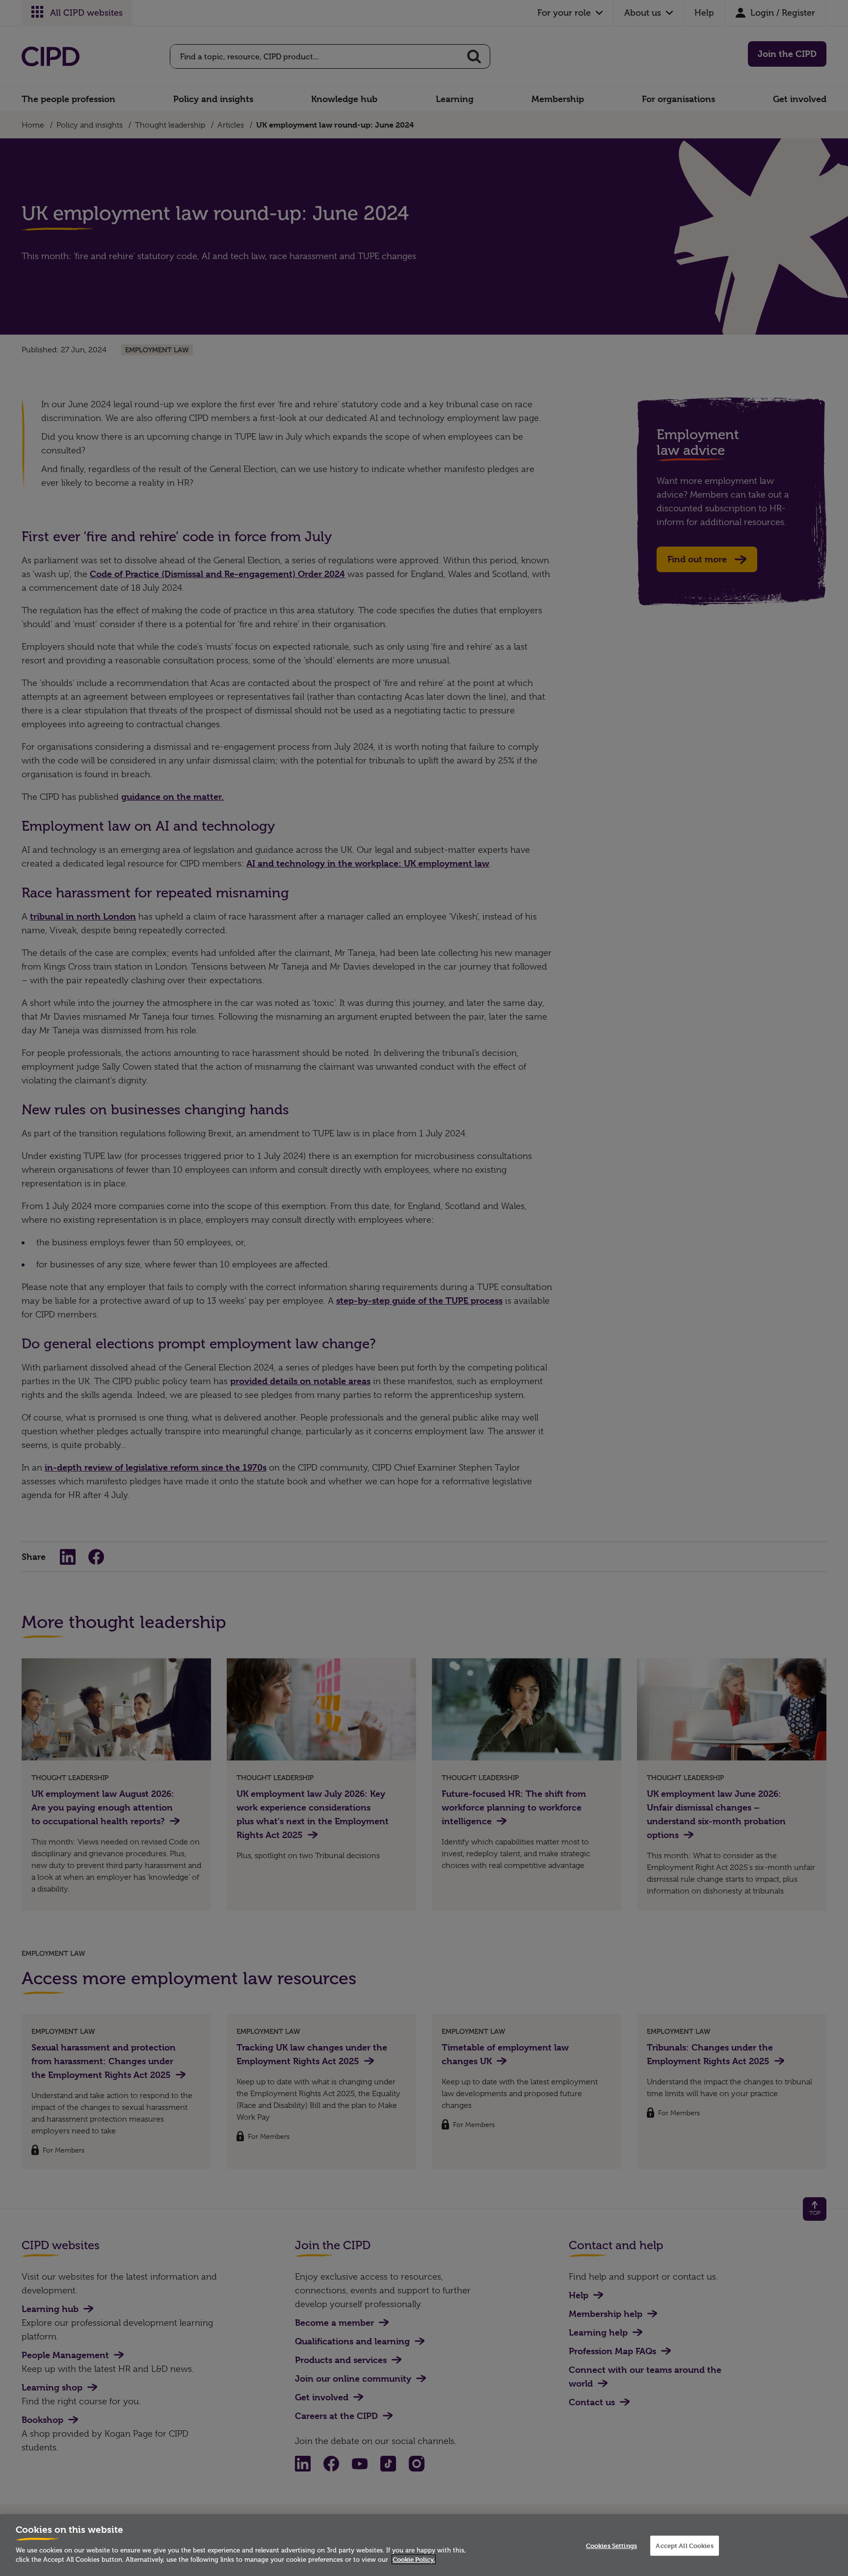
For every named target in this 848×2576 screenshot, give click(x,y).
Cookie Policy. (414, 2559)
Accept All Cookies (684, 2546)
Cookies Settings (611, 2546)
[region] (424, 2545)
